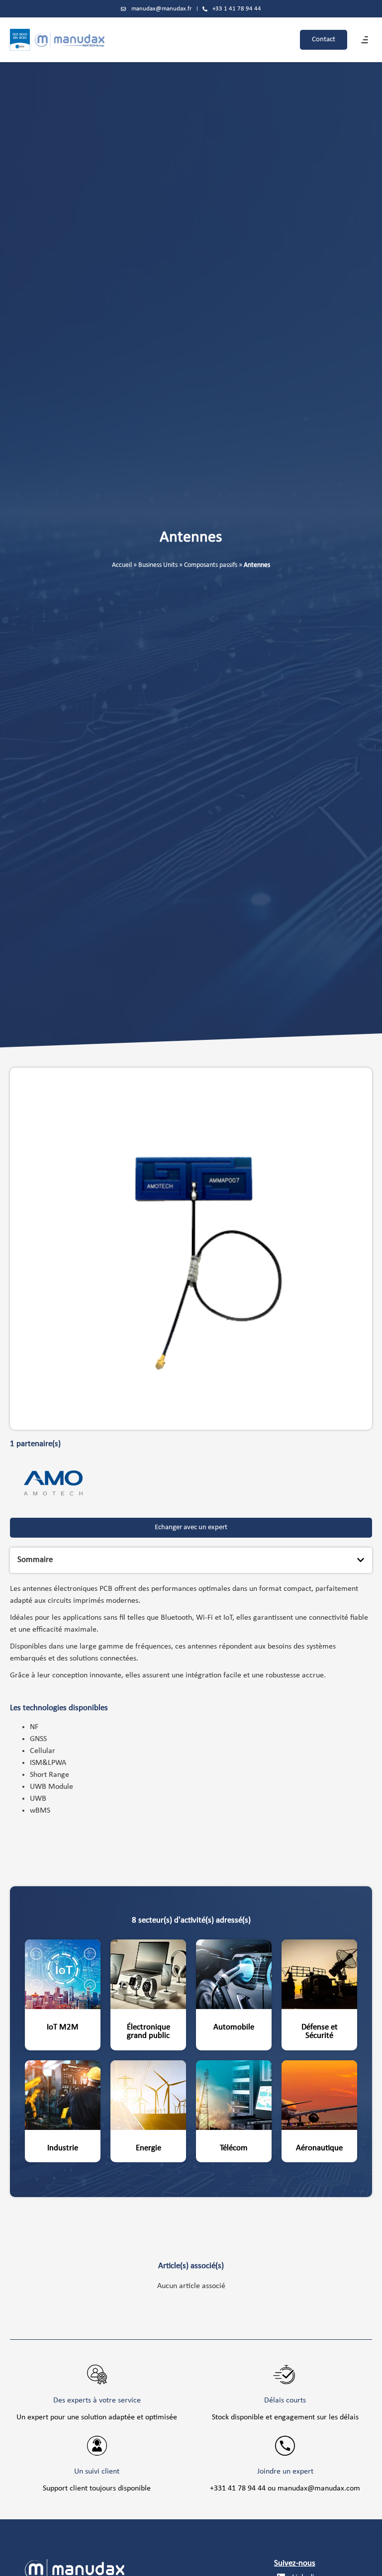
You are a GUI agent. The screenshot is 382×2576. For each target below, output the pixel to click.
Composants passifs (211, 565)
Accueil (122, 565)
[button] (365, 40)
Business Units (158, 565)
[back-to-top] (368, 2561)
